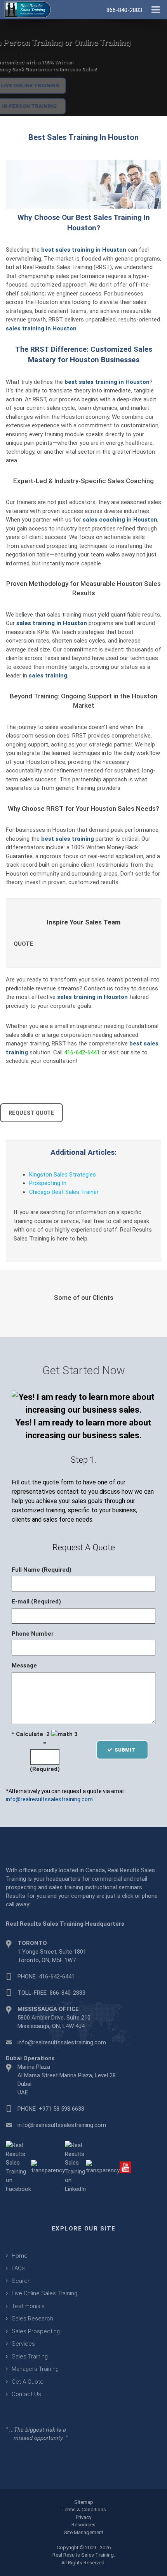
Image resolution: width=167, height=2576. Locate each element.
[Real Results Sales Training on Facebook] (18, 2167)
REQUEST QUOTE (31, 1113)
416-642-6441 (82, 1052)
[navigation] (156, 9)
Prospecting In (48, 1183)
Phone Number (33, 1634)
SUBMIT (127, 1750)
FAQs (18, 2268)
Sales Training (30, 2357)
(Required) (45, 1769)
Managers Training (35, 2369)
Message (24, 1666)
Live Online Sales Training (44, 2293)
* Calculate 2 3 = (45, 1739)
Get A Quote (28, 2382)
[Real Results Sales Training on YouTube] (125, 2167)
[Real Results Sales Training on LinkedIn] (75, 2167)
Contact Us (26, 2394)
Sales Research (32, 2319)
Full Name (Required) (42, 1570)
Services (23, 2344)
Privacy (83, 2517)
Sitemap (84, 2502)
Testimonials (28, 2306)
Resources (83, 2525)
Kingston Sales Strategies (63, 1175)
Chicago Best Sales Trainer (64, 1192)
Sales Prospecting (36, 2331)
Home (20, 2256)
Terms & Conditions (84, 2509)
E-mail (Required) (36, 1602)
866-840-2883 (68, 1993)
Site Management (83, 2532)
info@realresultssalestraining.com (49, 1799)
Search (21, 2281)
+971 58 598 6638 (62, 2109)
